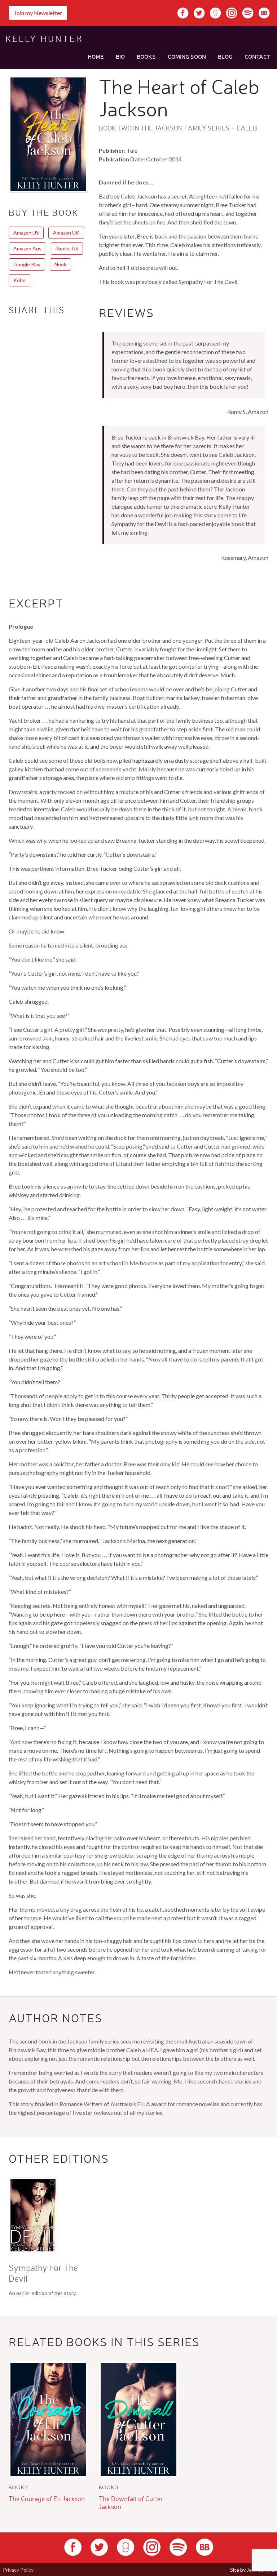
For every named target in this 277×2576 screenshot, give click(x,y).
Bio (120, 56)
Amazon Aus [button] (27, 248)
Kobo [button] (19, 280)
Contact (258, 56)
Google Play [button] (27, 264)
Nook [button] (60, 264)
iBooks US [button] (67, 248)
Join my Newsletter (38, 13)
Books (146, 56)
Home (96, 56)
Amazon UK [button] (66, 233)
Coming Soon (187, 56)
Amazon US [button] (26, 233)
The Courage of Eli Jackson (47, 2499)
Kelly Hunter (44, 39)
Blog (225, 56)
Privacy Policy (18, 2570)
